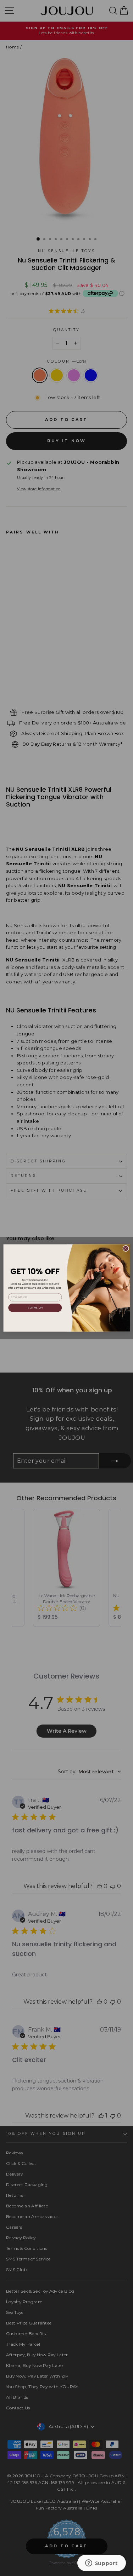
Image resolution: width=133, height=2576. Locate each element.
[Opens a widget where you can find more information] (101, 2564)
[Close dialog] (126, 1248)
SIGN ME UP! (35, 1307)
